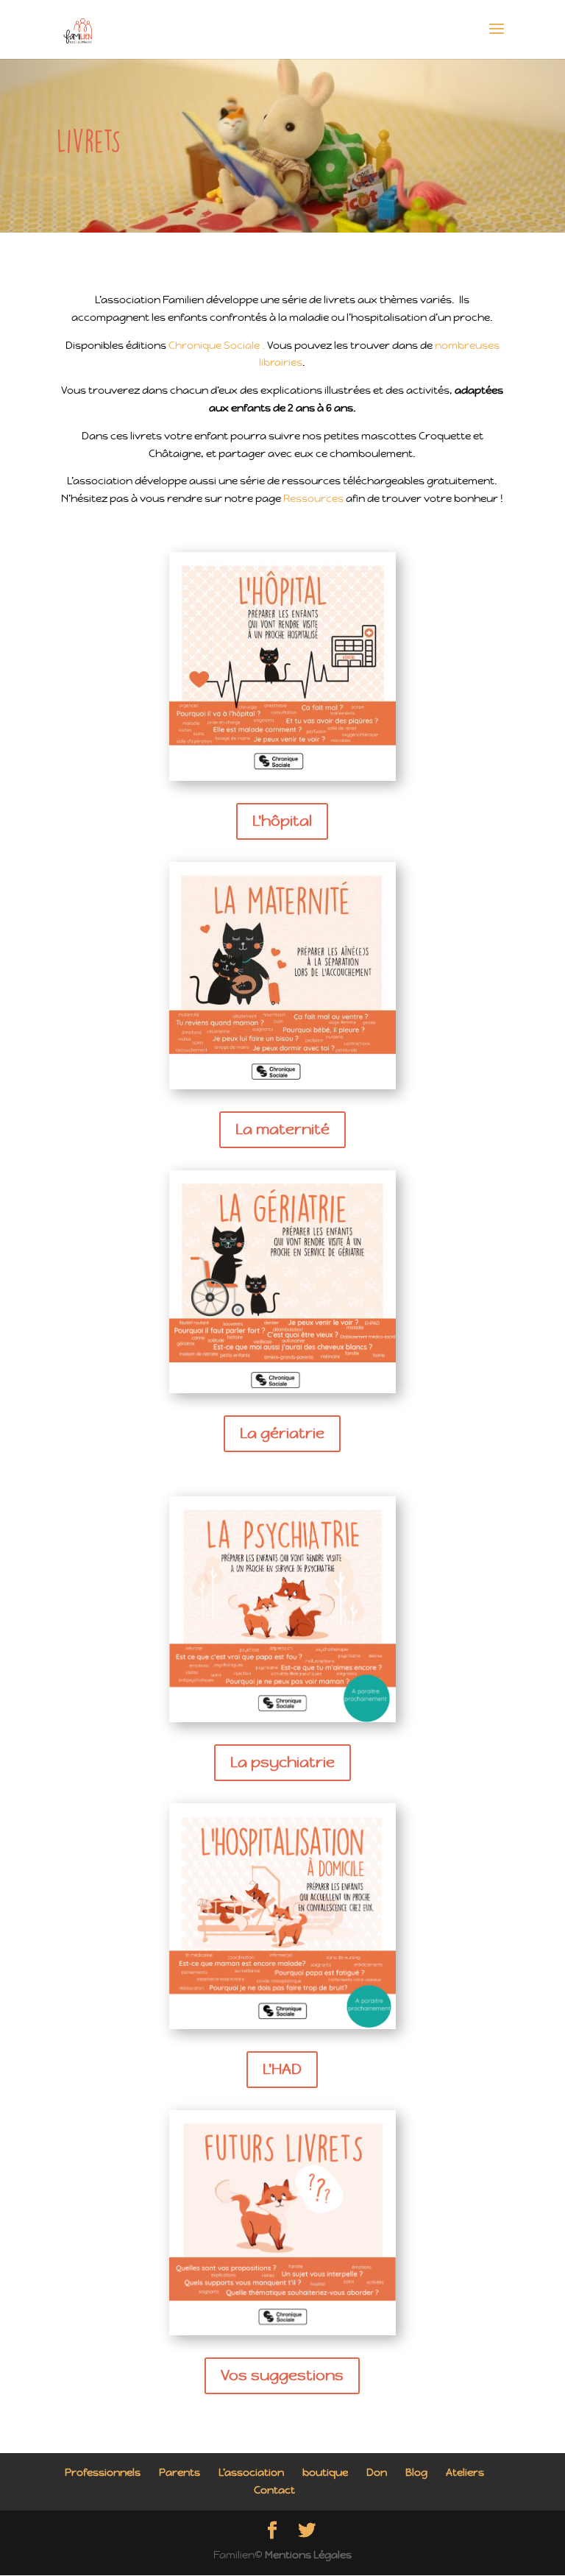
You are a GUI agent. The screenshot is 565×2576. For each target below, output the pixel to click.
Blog (416, 2472)
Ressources (313, 498)
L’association (251, 2472)
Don (377, 2472)
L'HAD (282, 2069)
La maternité (282, 1129)
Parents (180, 2472)
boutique (325, 2472)
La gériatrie (282, 1433)
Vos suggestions (282, 2375)
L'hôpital (282, 821)
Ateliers (465, 2472)
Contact (274, 2490)
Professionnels (103, 2472)
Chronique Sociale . (218, 345)
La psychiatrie (282, 1762)
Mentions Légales (308, 2555)
